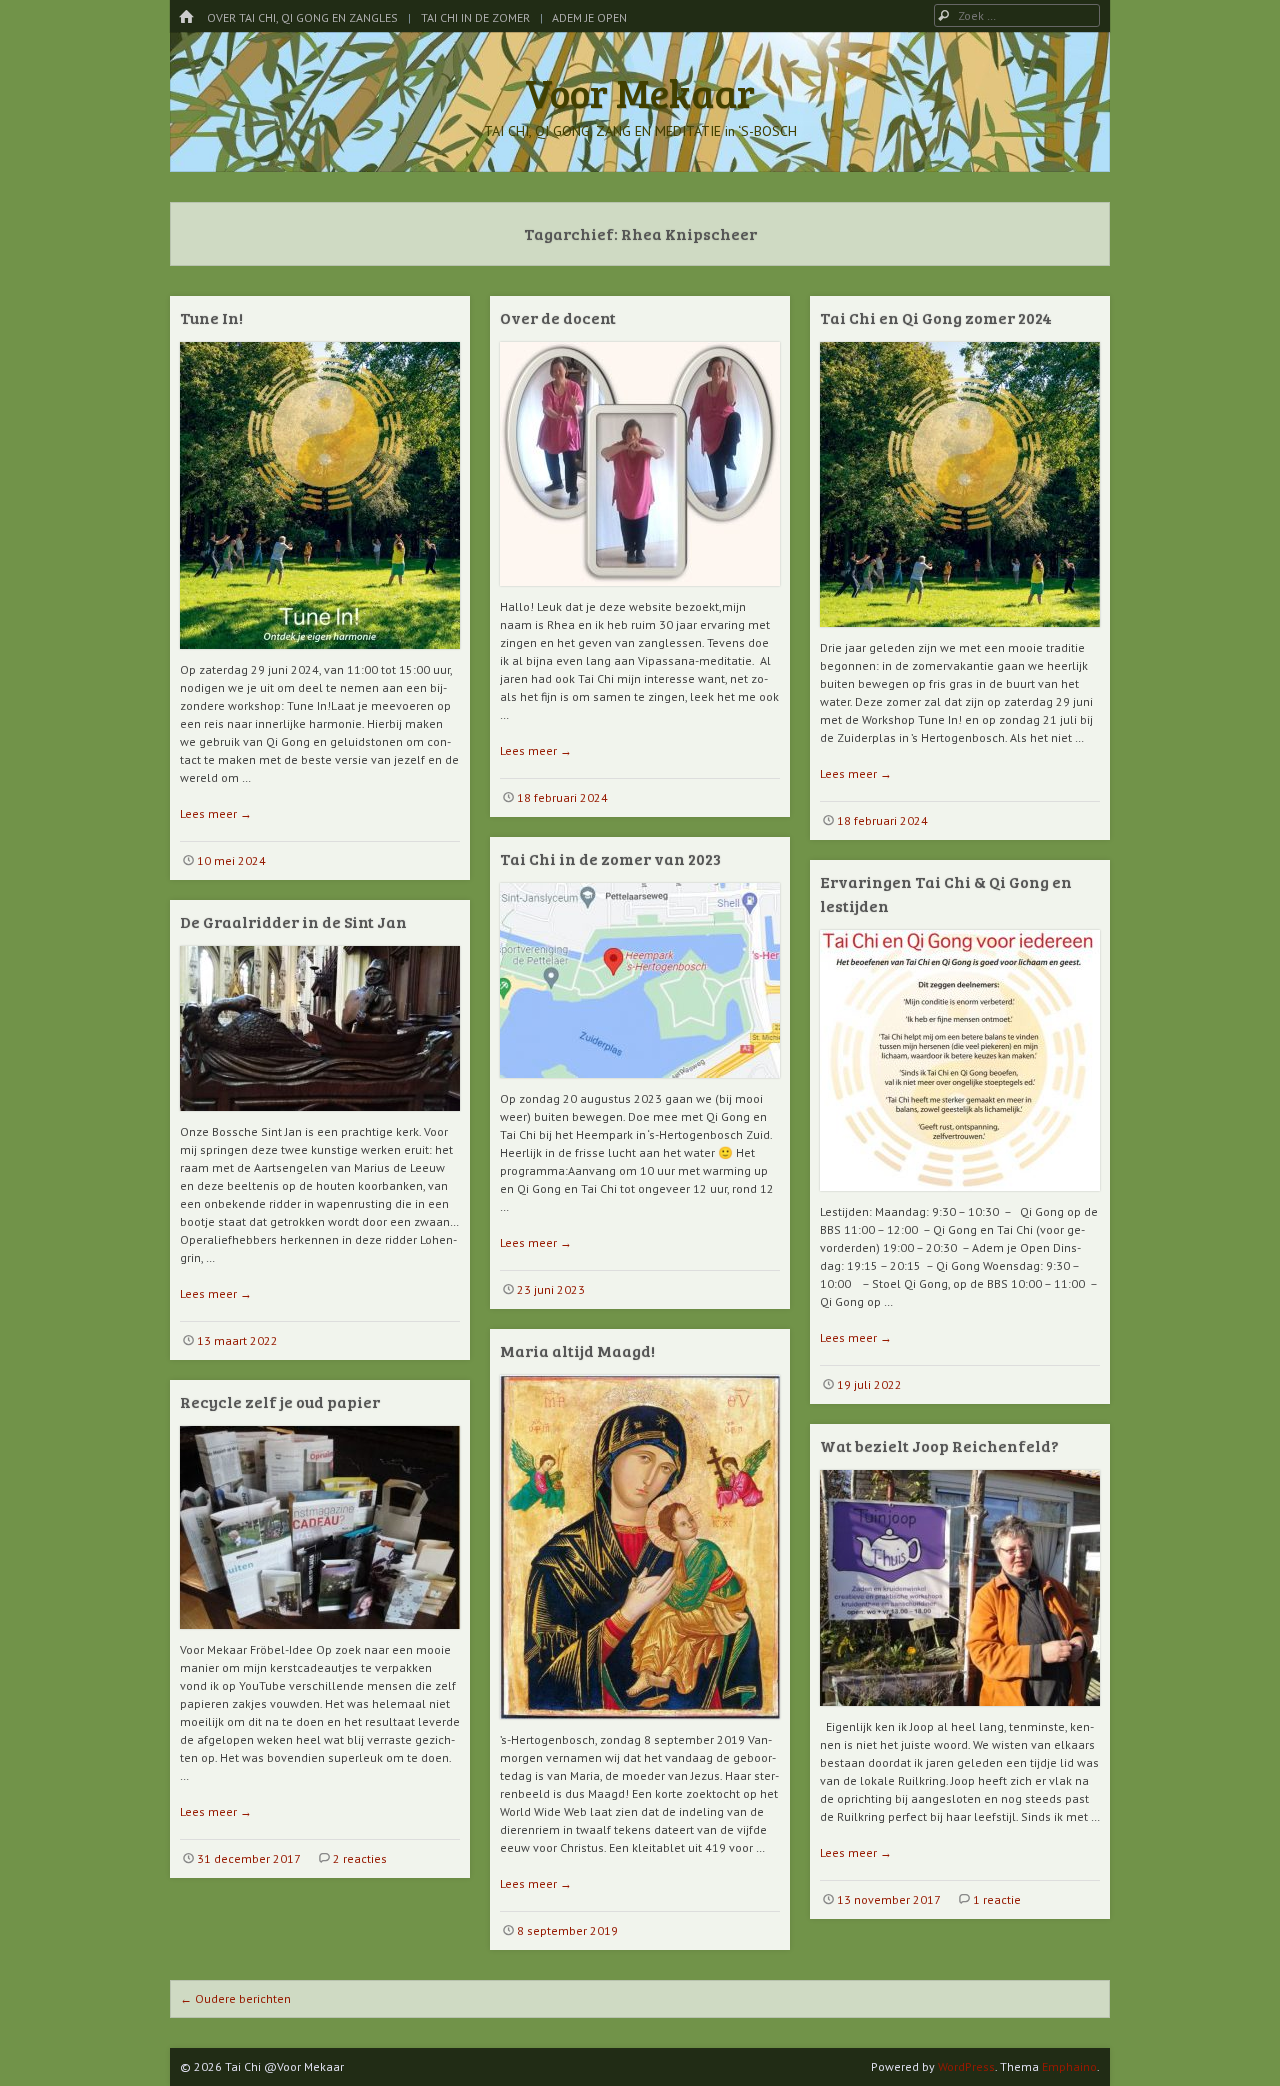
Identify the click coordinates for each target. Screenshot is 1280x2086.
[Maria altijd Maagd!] (640, 1726)
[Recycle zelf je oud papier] (320, 1636)
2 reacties (360, 1858)
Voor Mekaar (640, 92)
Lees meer (216, 813)
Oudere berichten (235, 1998)
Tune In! (211, 317)
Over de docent (558, 317)
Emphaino (1069, 2066)
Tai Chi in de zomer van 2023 (610, 858)
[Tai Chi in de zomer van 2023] (640, 1085)
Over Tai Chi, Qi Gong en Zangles (302, 17)
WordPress (966, 2066)
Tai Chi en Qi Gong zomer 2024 (936, 317)
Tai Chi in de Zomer (475, 17)
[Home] (186, 17)
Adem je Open (589, 17)
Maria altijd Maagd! (577, 1350)
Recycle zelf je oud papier (280, 1401)
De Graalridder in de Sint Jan (293, 921)
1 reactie (997, 1899)
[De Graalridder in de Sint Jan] (320, 1118)
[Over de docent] (640, 593)
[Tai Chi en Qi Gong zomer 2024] (960, 634)
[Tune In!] (320, 656)
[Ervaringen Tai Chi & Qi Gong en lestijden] (960, 1198)
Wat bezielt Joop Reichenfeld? (939, 1445)
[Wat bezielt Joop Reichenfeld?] (960, 1713)
